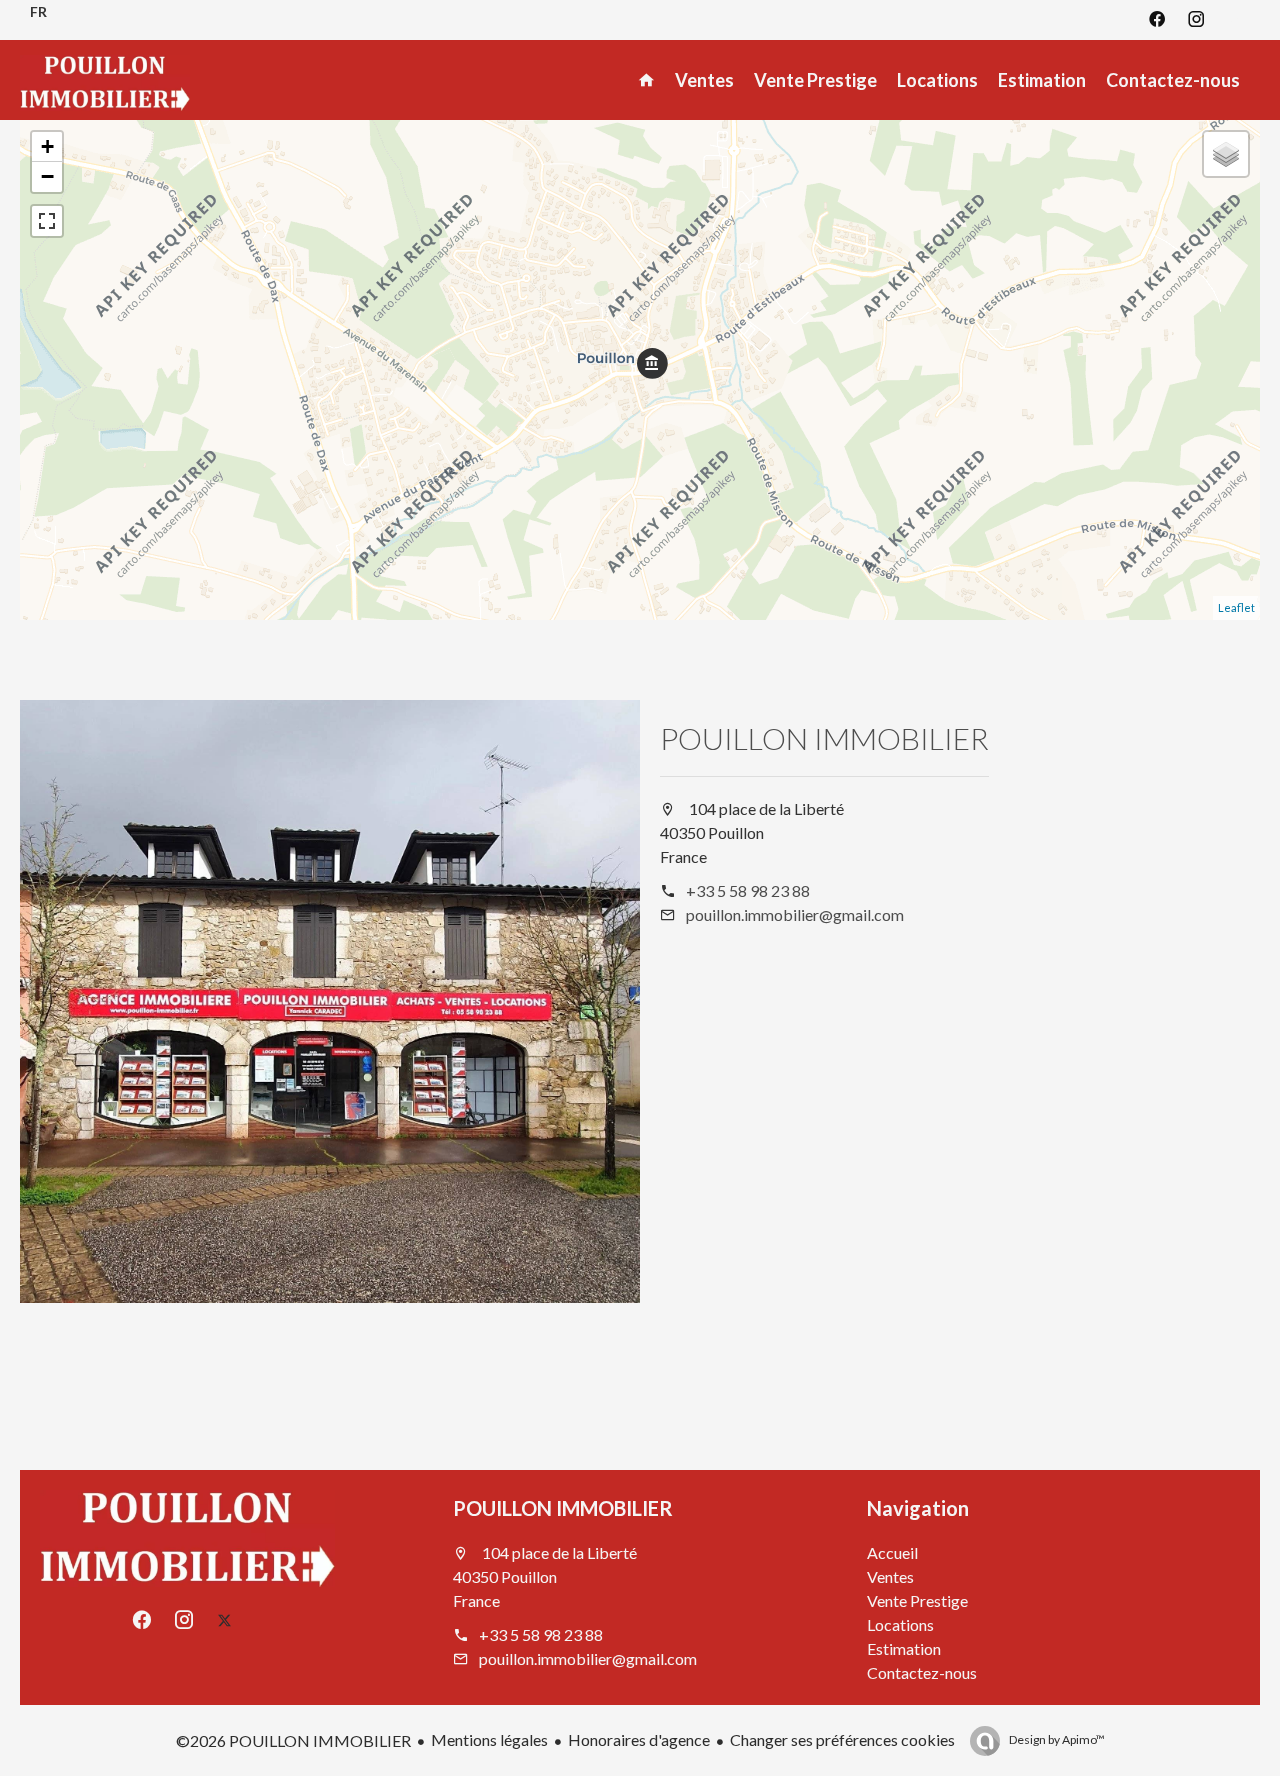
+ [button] (47, 146)
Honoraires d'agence (639, 1739)
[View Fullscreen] (47, 221)
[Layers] (1226, 154)
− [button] (47, 176)
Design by (1056, 1739)
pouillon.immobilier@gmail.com (795, 914)
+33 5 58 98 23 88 (748, 890)
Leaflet (1236, 607)
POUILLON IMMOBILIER (824, 738)
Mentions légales (489, 1739)
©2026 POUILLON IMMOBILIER (293, 1740)
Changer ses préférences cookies (842, 1739)
